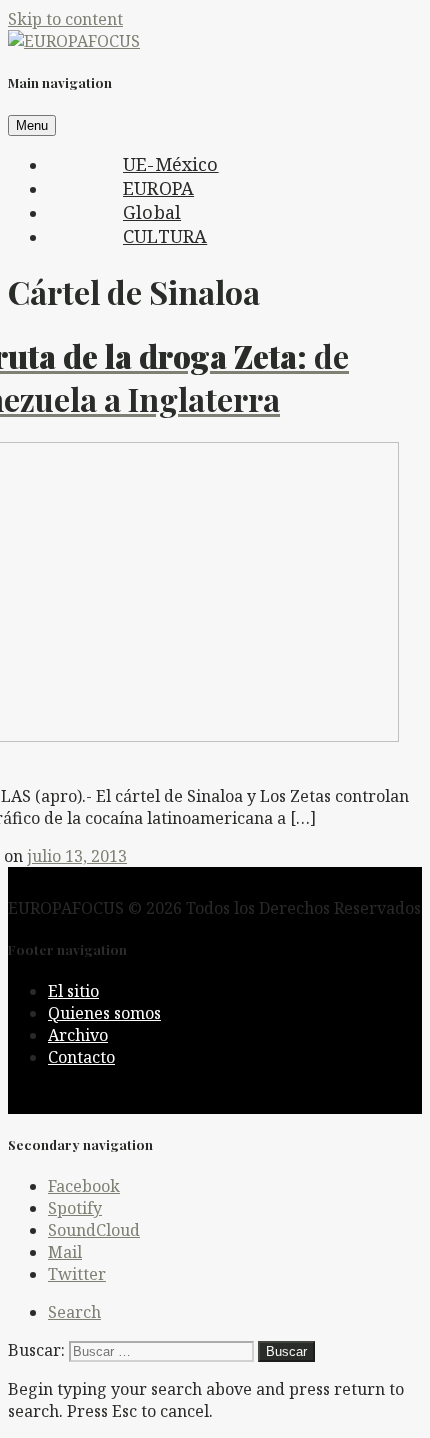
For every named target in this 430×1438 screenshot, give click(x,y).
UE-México (171, 164)
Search (74, 1312)
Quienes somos (104, 1013)
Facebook (84, 1186)
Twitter (77, 1274)
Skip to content (65, 19)
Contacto (81, 1057)
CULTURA (165, 236)
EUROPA (158, 188)
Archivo (78, 1035)
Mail (65, 1252)
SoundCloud (94, 1230)
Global (152, 212)
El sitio (73, 991)
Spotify (75, 1208)
